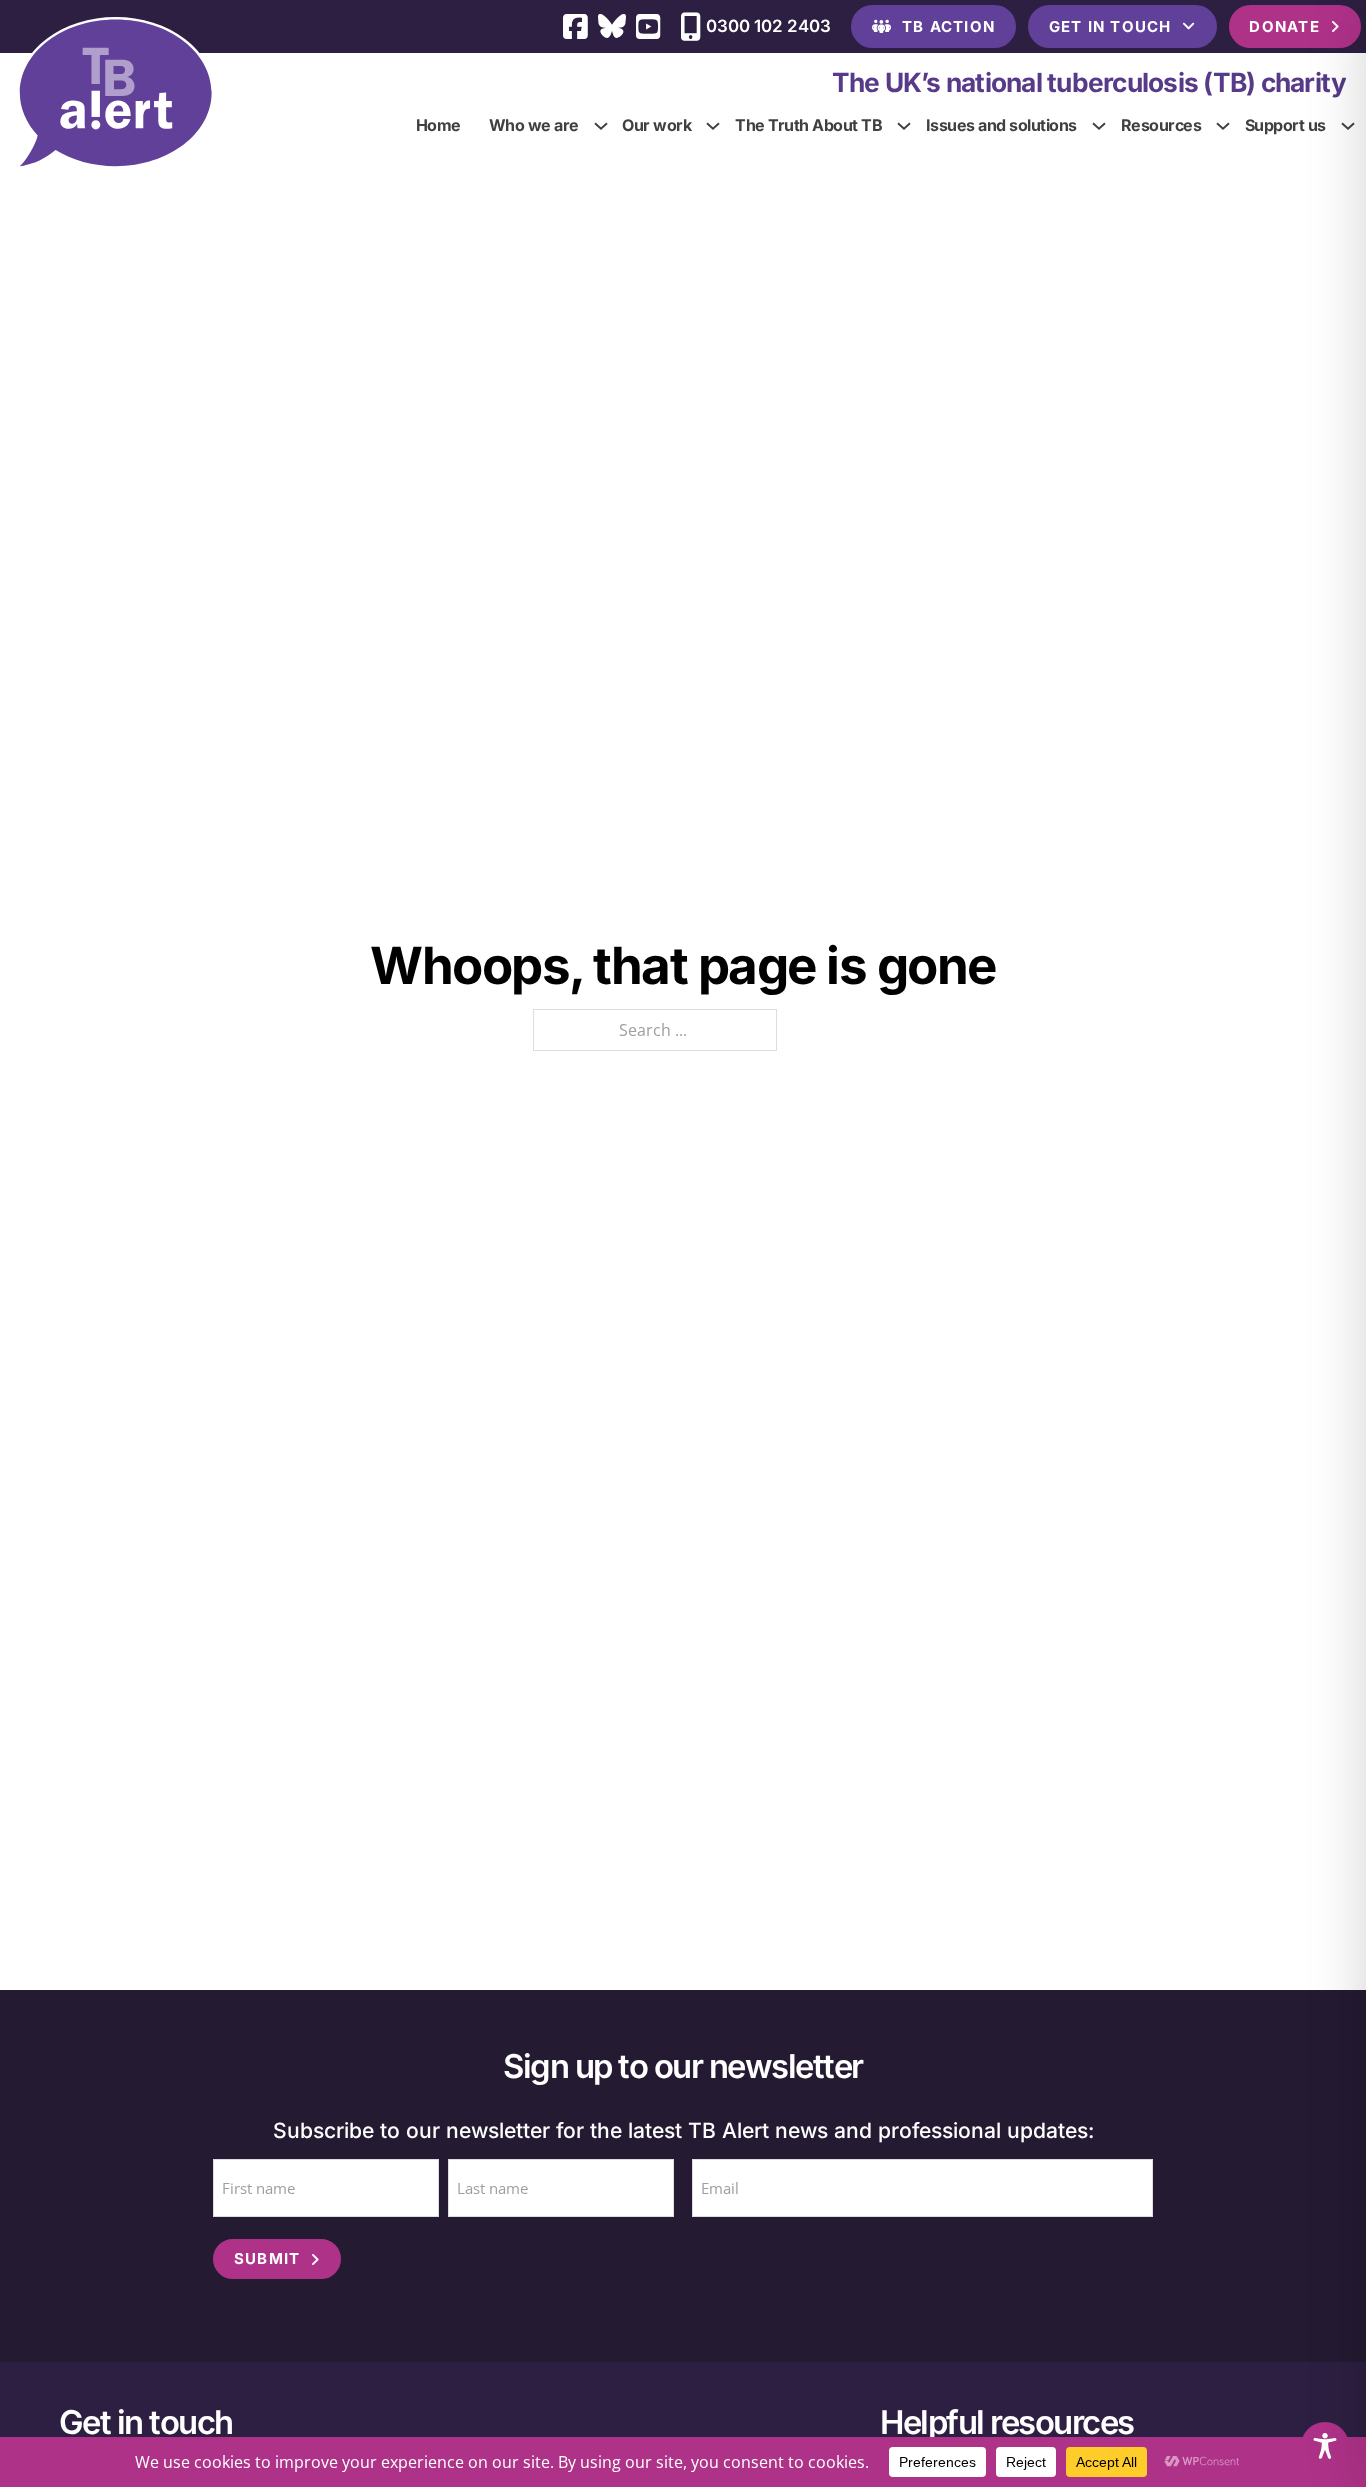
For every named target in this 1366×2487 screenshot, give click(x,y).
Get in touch (1110, 26)
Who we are (534, 125)
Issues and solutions (1001, 125)
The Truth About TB (809, 125)
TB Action (948, 26)
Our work (657, 125)
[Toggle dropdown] (601, 126)
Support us (1285, 125)
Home (438, 125)
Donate (1284, 26)
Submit (267, 2258)
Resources (1161, 125)
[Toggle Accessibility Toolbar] (1325, 2446)
